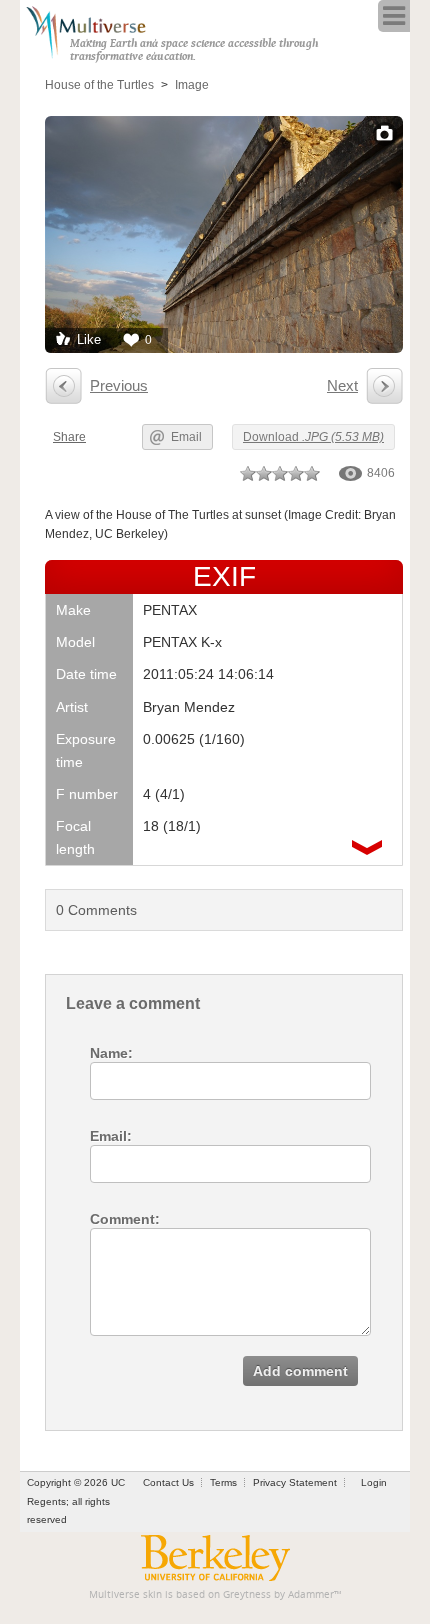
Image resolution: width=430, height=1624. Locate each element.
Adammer (311, 1594)
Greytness (247, 1594)
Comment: (125, 1219)
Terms (223, 1482)
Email (186, 437)
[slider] (280, 473)
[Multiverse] (96, 30)
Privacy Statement (295, 1482)
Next (342, 385)
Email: (111, 1136)
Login (374, 1482)
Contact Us (168, 1482)
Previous (119, 385)
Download (313, 437)
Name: (111, 1053)
